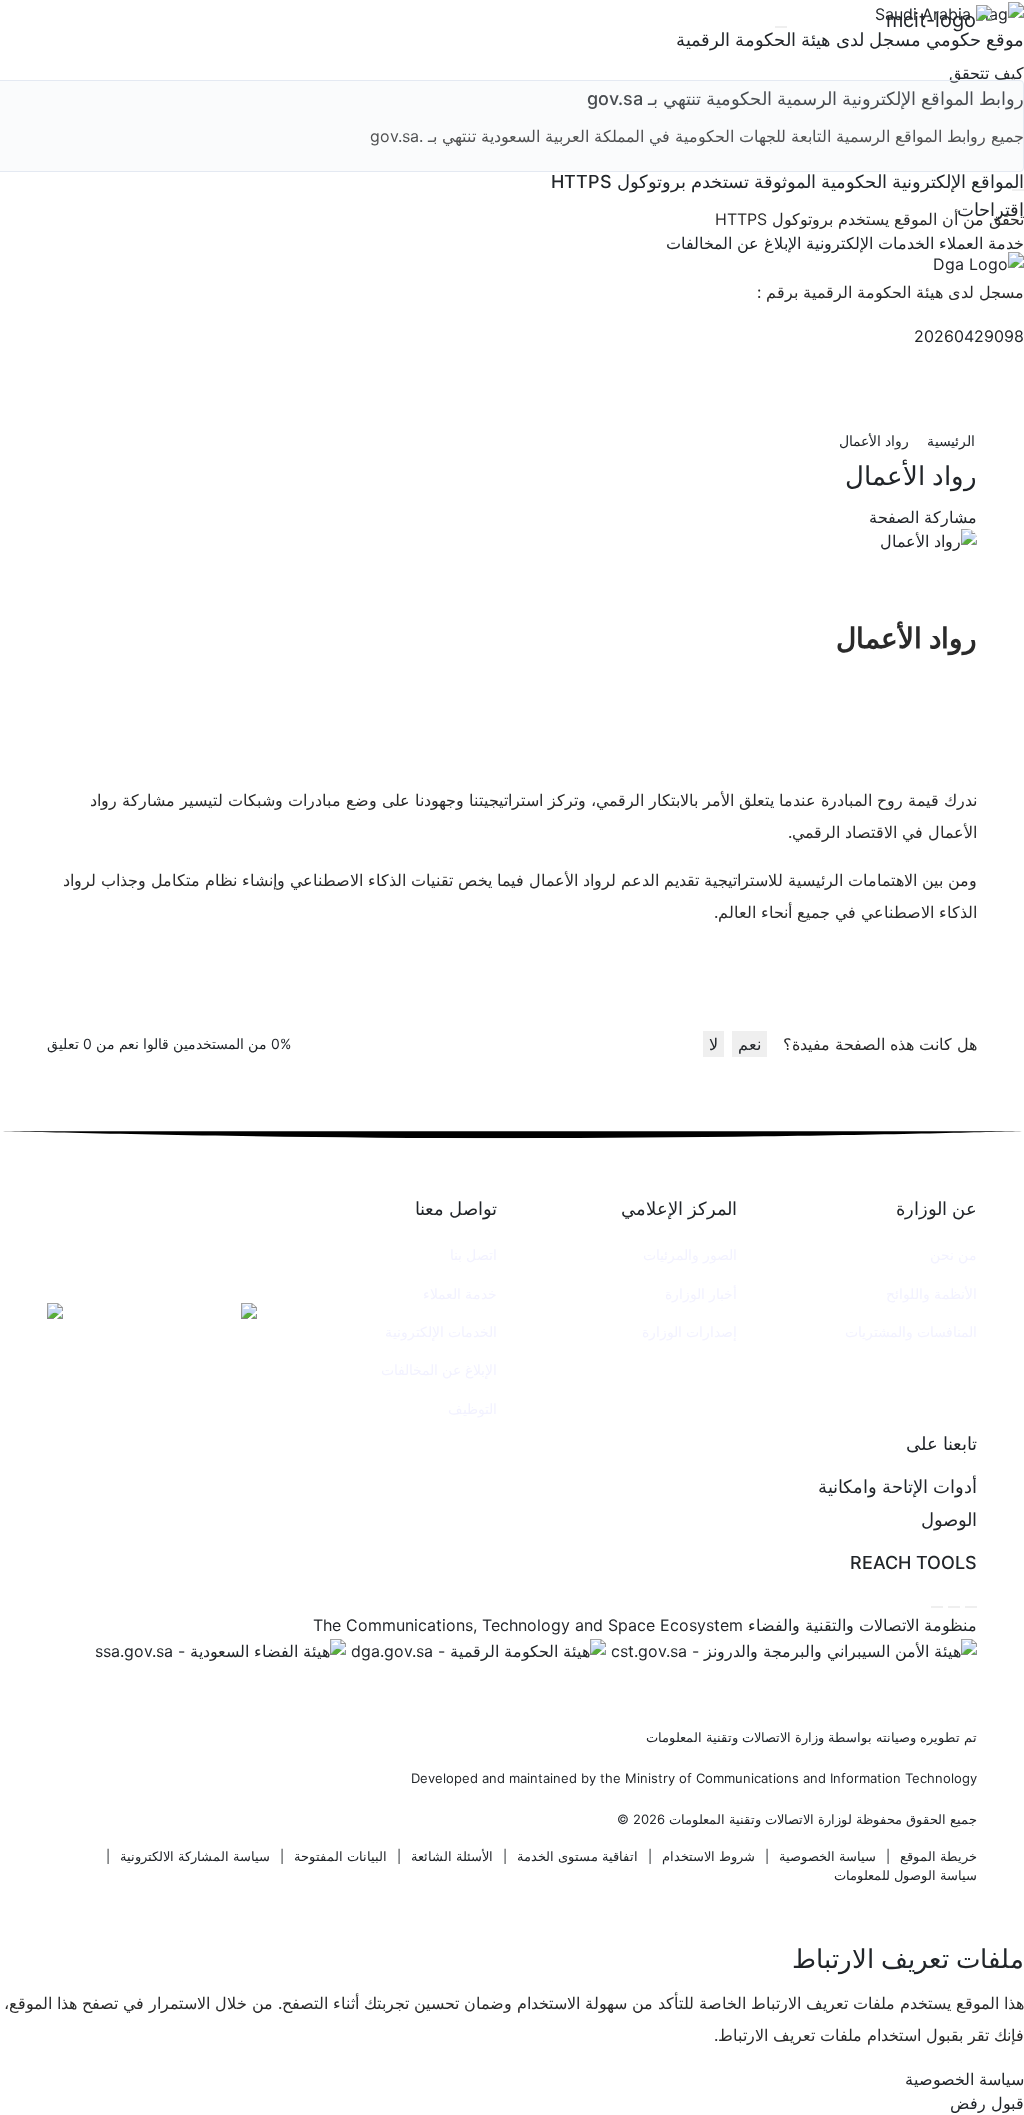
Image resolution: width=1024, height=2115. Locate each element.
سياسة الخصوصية (827, 1856)
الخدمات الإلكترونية (441, 1331)
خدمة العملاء (460, 1293)
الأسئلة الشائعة (452, 1856)
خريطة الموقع (938, 1856)
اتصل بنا (473, 1254)
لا (713, 1044)
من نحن (953, 1254)
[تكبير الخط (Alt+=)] (971, 1607)
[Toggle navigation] (781, 27)
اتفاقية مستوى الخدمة (577, 1856)
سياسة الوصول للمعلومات (905, 1875)
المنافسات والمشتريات (911, 1331)
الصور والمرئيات (690, 1254)
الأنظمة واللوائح (931, 1293)
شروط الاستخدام (708, 1856)
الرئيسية (951, 440)
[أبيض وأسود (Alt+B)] (937, 1607)
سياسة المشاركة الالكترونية (195, 1856)
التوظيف (472, 1408)
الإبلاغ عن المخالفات (439, 1369)
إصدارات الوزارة (689, 1331)
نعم (749, 1044)
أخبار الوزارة (701, 1293)
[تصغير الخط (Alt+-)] (954, 1607)
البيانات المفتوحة (340, 1856)
